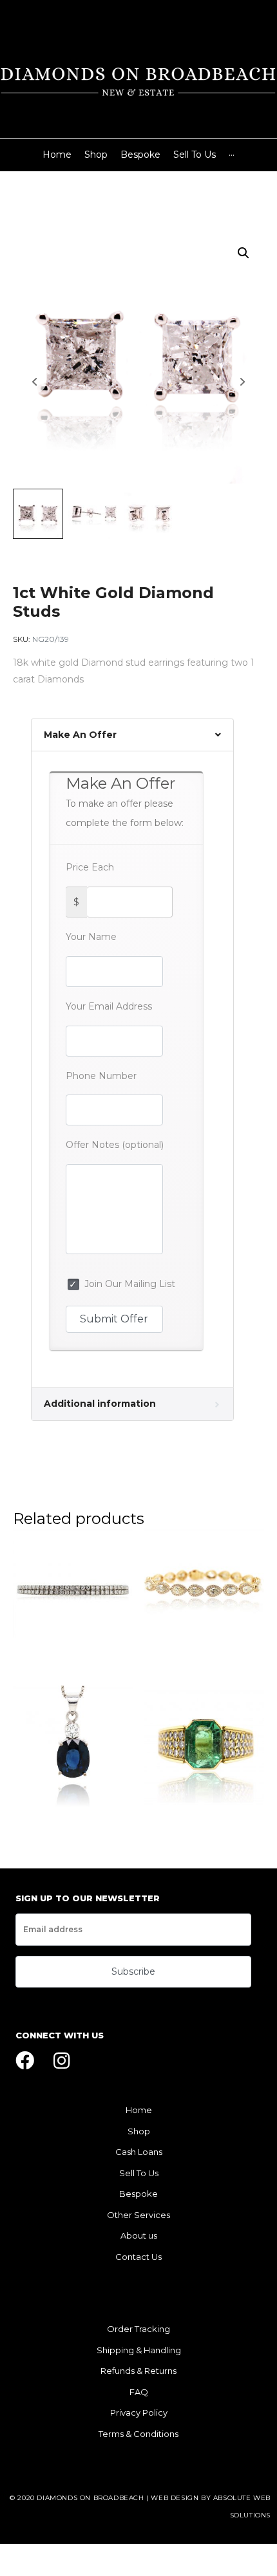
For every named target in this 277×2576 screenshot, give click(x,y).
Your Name (91, 937)
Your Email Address (109, 1006)
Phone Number (101, 1076)
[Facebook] (25, 2061)
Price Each (90, 867)
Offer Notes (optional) (115, 1145)
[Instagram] (62, 2061)
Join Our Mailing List (127, 1284)
